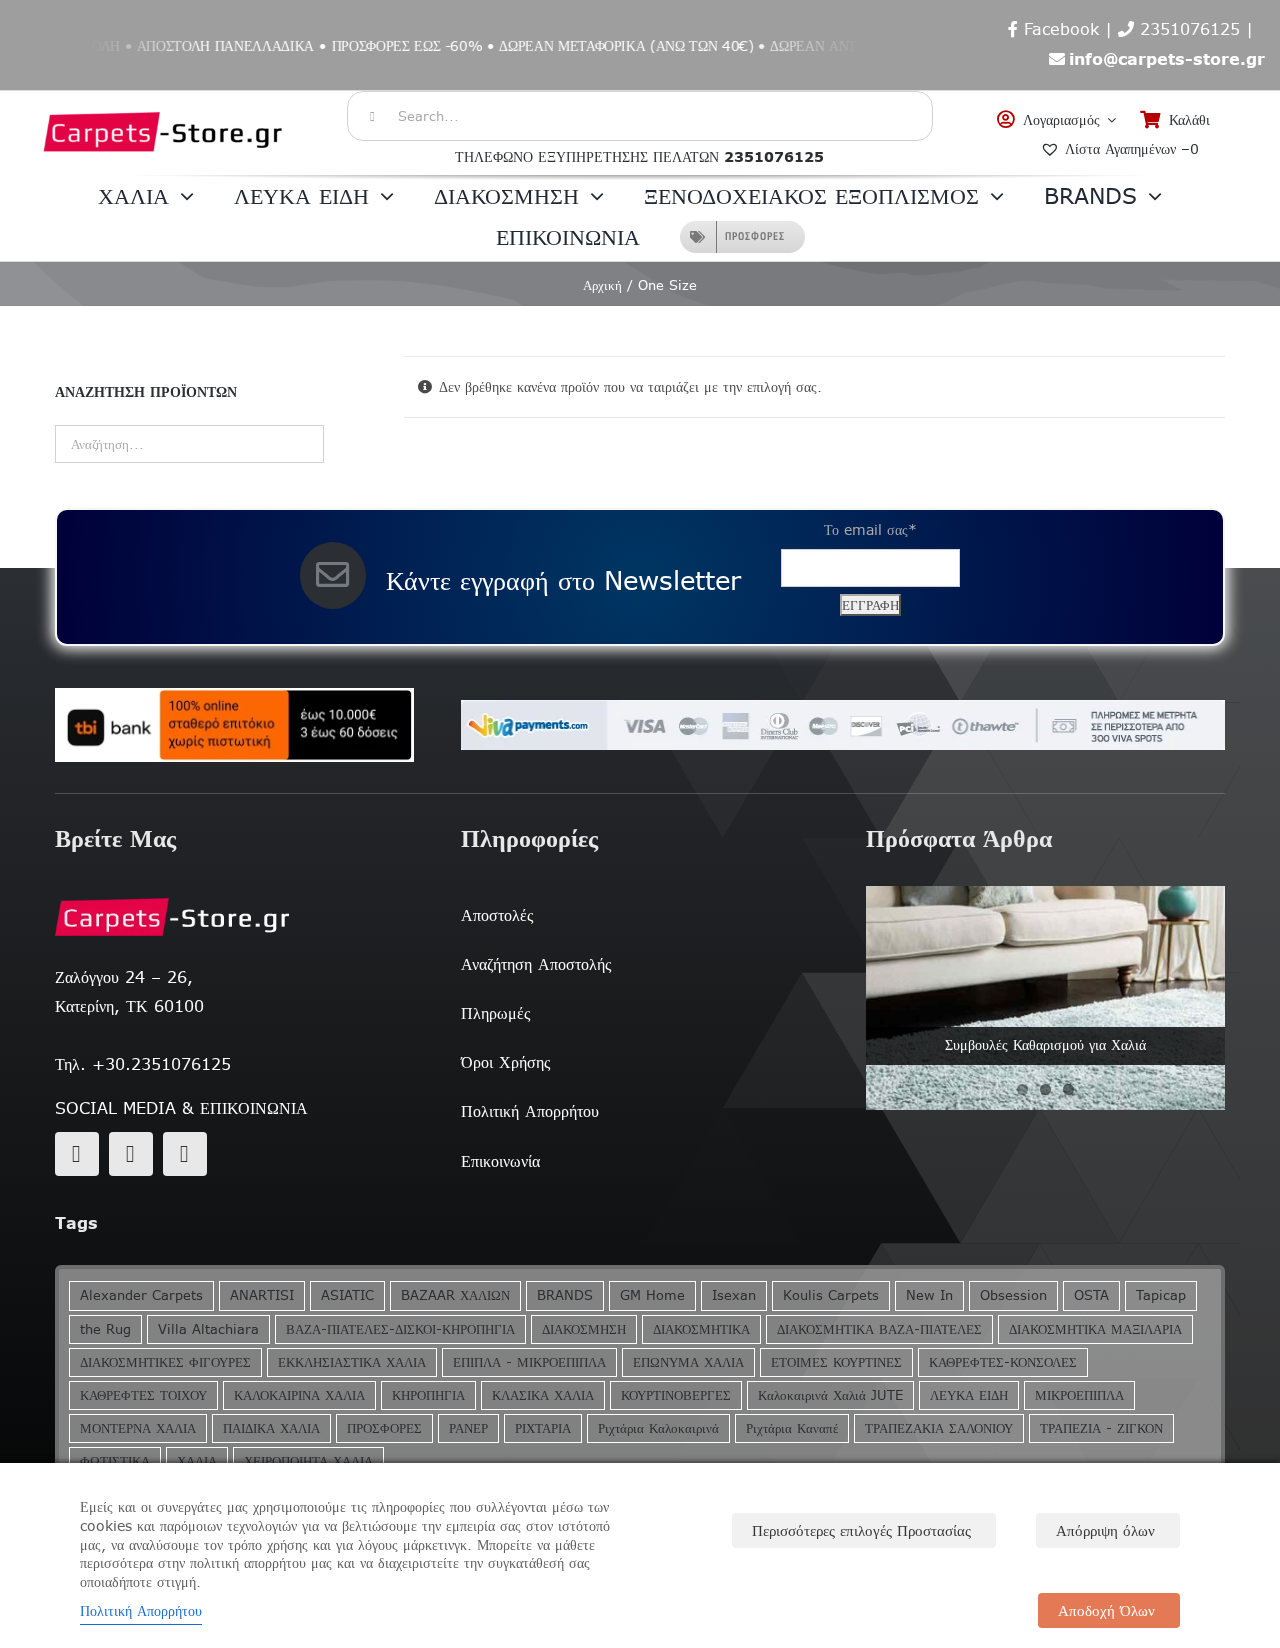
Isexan (734, 1295)
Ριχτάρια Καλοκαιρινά (658, 1428)
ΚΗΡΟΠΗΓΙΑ (428, 1395)
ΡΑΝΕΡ (468, 1428)
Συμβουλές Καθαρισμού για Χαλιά (1045, 1045)
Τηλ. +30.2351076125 (143, 1064)
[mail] (131, 1154)
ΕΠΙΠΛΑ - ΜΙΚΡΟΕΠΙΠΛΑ (529, 1362)
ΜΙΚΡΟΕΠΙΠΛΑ (1079, 1395)
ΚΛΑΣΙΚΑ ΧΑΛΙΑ (543, 1395)
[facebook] (77, 1154)
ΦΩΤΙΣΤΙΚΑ (115, 1461)
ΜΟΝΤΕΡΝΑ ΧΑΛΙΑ (138, 1428)
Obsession (1013, 1295)
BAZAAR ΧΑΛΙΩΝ (455, 1295)
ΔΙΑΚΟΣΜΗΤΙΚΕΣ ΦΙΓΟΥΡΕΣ (165, 1362)
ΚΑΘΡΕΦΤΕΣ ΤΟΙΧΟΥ (143, 1395)
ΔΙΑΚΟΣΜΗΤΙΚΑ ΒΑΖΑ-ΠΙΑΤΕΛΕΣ (879, 1329)
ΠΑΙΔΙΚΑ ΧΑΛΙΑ (271, 1428)
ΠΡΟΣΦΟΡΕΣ (384, 1428)
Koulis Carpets (831, 1295)
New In (929, 1295)
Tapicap (1161, 1295)
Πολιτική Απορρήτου (141, 1611)
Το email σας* (870, 530)
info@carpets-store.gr (1167, 59)
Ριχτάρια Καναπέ (792, 1428)
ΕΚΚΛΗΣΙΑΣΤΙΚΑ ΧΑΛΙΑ (352, 1362)
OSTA (1091, 1295)
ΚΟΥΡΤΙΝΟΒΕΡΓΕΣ (676, 1395)
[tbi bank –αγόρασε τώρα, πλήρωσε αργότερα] (234, 725)
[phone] (185, 1154)
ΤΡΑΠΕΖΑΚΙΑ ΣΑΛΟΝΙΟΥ (939, 1428)
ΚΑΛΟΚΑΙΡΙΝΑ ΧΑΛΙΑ (299, 1395)
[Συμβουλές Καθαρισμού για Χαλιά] (1045, 998)
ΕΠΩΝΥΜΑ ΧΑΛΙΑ (688, 1362)
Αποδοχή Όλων (1106, 1610)
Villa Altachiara (208, 1329)
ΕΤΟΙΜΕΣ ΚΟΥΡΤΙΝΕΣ (836, 1362)
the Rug (105, 1329)
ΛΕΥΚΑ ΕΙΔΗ (969, 1395)
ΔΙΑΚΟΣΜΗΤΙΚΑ (701, 1329)
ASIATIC (347, 1295)
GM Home (652, 1295)
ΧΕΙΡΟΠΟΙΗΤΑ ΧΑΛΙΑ (308, 1461)
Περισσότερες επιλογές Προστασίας (861, 1530)
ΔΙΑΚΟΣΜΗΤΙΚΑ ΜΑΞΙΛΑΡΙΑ (1095, 1329)
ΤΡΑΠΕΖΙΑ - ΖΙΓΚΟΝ (1101, 1428)
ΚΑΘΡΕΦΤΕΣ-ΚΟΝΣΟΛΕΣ (1003, 1362)
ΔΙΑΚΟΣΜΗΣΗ (584, 1329)
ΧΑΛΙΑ (197, 1461)
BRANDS (565, 1295)
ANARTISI (262, 1295)
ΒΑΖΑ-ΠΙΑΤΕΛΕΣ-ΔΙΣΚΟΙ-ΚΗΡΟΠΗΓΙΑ (400, 1329)
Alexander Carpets (141, 1295)
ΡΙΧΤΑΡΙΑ (543, 1428)
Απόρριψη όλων (1105, 1530)
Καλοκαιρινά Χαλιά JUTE (830, 1395)
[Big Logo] (164, 101)
